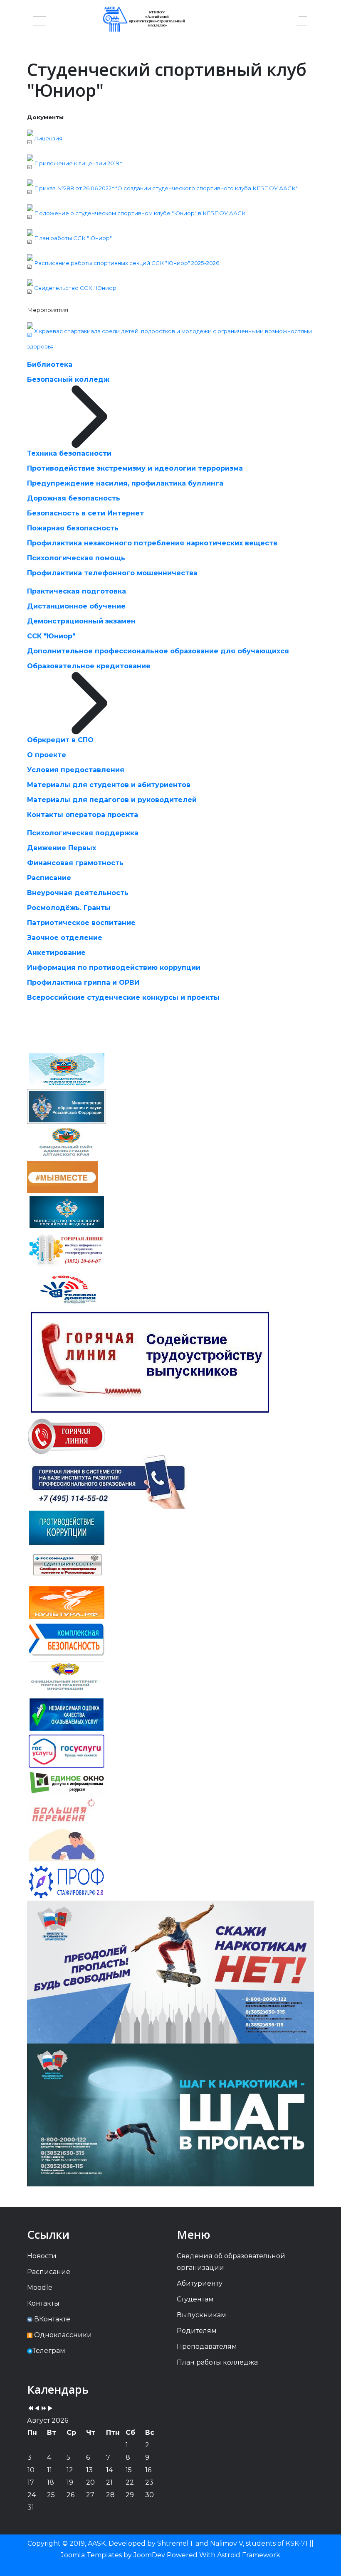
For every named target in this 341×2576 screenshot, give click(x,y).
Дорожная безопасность (74, 498)
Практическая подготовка (77, 591)
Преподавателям (207, 2347)
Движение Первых (62, 848)
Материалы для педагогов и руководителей (112, 800)
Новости (42, 2256)
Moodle (40, 2288)
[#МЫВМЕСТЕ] (62, 1177)
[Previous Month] (37, 2409)
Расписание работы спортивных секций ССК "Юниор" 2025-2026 (127, 263)
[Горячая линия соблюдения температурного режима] (67, 1250)
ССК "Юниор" (51, 636)
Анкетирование (56, 953)
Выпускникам (201, 2315)
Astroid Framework (249, 2555)
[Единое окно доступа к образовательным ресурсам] (67, 1782)
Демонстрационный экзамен (81, 621)
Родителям (197, 2331)
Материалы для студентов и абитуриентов (109, 785)
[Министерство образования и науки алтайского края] (67, 1070)
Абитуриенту (200, 2283)
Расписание (49, 878)
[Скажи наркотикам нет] (170, 1971)
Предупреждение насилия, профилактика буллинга (125, 483)
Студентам (195, 2299)
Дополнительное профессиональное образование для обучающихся (158, 651)
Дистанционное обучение (76, 606)
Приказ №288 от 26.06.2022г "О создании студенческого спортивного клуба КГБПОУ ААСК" (166, 188)
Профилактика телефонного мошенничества (112, 573)
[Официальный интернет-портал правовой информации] (67, 1677)
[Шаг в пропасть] (170, 2114)
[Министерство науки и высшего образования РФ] (67, 1106)
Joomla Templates (91, 2555)
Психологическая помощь (76, 558)
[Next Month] (50, 2409)
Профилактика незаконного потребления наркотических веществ (152, 543)
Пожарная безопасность (73, 528)
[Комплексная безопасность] (67, 1639)
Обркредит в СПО (60, 740)
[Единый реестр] (67, 1564)
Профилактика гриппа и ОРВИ (83, 983)
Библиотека (50, 364)
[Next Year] (44, 2409)
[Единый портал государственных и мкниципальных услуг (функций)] (62, 1846)
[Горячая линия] (67, 1436)
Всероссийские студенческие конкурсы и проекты (123, 997)
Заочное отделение (65, 938)
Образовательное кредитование (89, 666)
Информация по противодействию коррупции (114, 968)
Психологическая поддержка (83, 833)
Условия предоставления (76, 770)
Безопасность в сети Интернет (85, 513)
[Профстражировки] (67, 1881)
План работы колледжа (217, 2362)
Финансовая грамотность (75, 863)
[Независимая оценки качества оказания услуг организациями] (67, 1714)
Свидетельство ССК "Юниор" (76, 288)
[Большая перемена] (63, 1812)
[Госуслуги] (67, 1751)
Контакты (43, 2303)
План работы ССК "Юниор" (73, 238)
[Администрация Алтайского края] (67, 1142)
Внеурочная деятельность (78, 893)
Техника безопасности (69, 453)
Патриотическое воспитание (81, 923)
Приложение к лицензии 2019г (78, 163)
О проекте (47, 755)
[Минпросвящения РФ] (67, 1211)
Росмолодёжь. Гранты (69, 908)
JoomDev (149, 2555)
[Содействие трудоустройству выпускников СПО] (150, 1362)
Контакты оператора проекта (83, 815)
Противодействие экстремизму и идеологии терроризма (135, 468)
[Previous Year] (30, 2409)
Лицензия (48, 138)
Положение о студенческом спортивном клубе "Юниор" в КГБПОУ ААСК (141, 213)
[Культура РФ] (67, 1602)
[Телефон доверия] (67, 1289)
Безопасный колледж (68, 379)
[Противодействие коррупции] (67, 1527)
